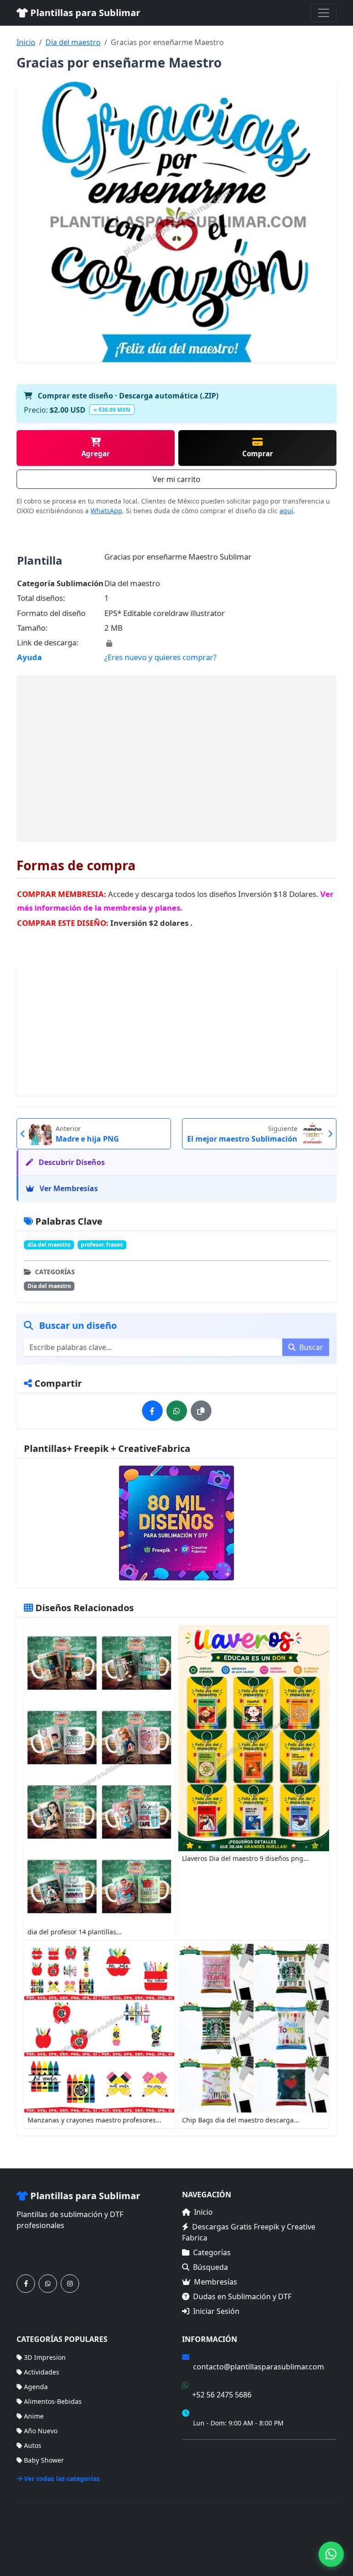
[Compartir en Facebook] (152, 1411)
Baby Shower (44, 2460)
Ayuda (29, 657)
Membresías (216, 2282)
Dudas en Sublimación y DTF (242, 2296)
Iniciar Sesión (216, 2311)
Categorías (212, 2252)
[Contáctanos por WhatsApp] (48, 2284)
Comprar (258, 454)
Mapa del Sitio (204, 2465)
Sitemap (324, 2534)
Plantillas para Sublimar (84, 13)
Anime (34, 2416)
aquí (286, 511)
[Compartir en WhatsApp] (177, 1411)
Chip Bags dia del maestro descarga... (241, 2120)
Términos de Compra (214, 2452)
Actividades (42, 2372)
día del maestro (49, 1245)
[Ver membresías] (176, 1523)
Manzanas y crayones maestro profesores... (94, 2120)
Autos (33, 2445)
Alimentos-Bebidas (53, 2401)
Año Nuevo (41, 2431)
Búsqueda (211, 2267)
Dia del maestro (73, 42)
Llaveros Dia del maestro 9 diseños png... (245, 1858)
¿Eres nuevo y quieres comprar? (160, 657)
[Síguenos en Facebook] (26, 2284)
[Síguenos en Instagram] (70, 2284)
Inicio (26, 42)
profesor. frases (102, 1245)
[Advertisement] (176, 758)
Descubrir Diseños (71, 1162)
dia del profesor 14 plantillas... (75, 1932)
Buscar (310, 1347)
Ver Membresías (68, 1188)
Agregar (96, 454)
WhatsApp (106, 511)
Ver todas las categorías (62, 2478)
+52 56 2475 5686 (222, 2395)
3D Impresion (45, 2357)
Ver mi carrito (176, 479)
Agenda (36, 2387)
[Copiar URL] (201, 1411)
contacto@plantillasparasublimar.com (259, 2367)
